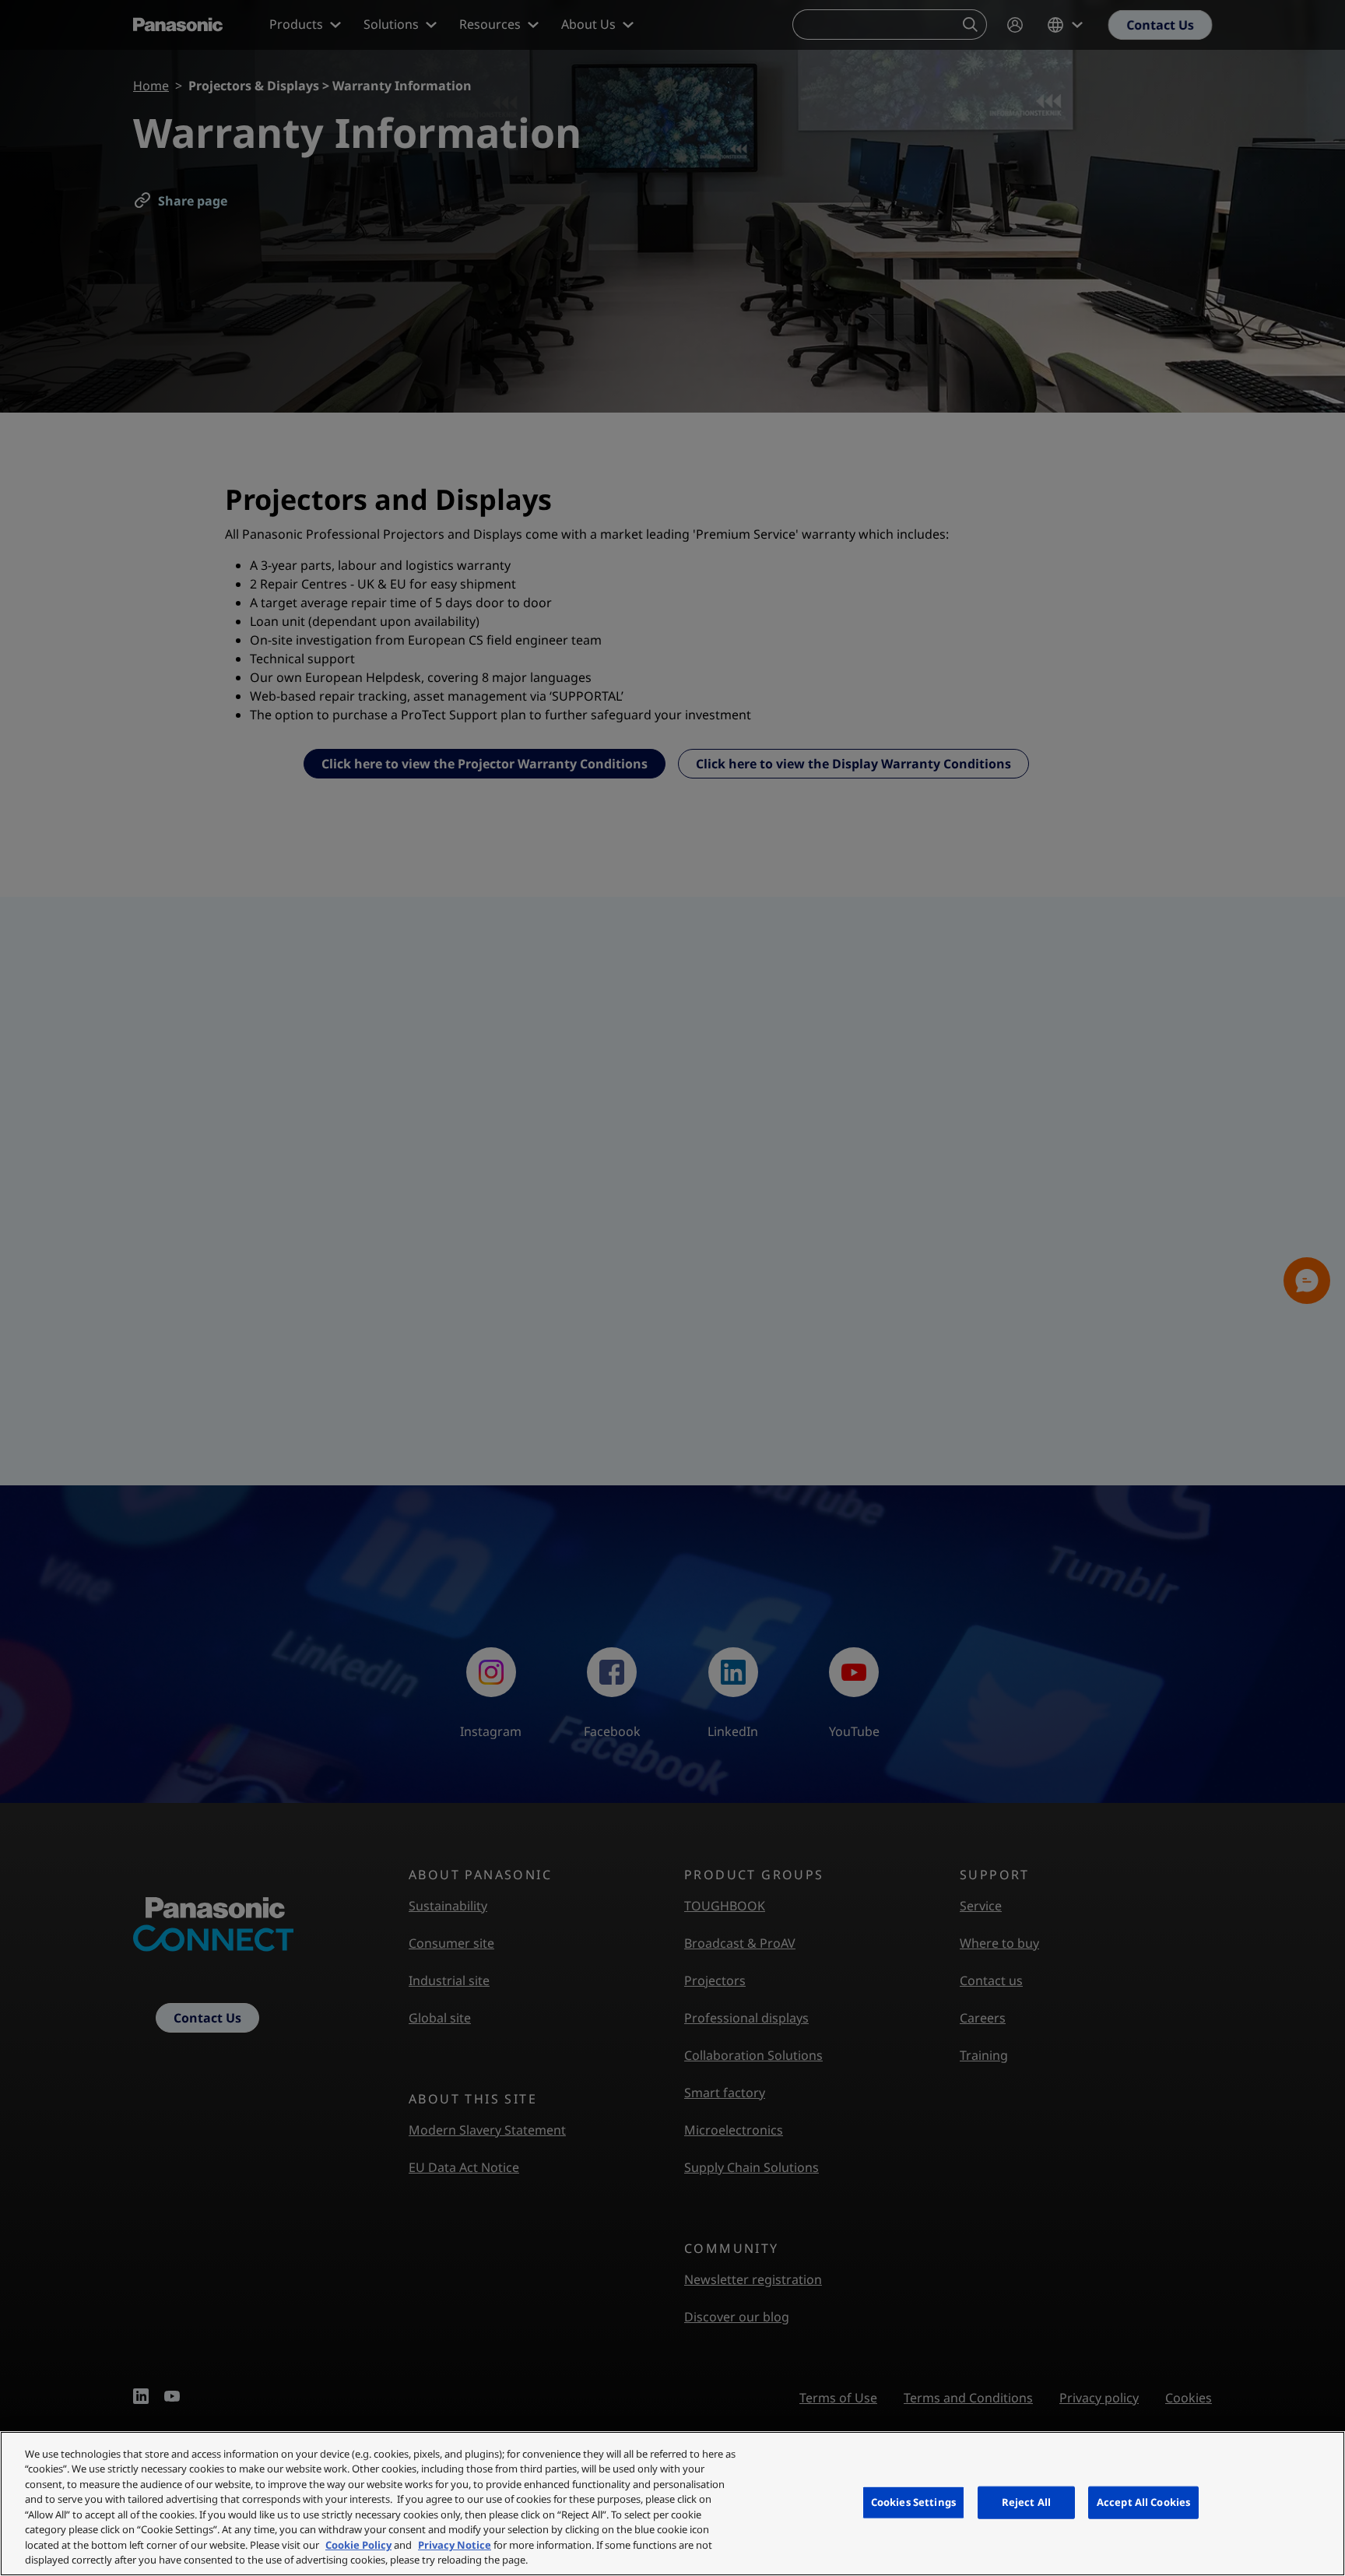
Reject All (1026, 2502)
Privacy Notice (455, 2545)
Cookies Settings (913, 2502)
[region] (672, 2504)
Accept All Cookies (1143, 2502)
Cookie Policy (358, 2545)
